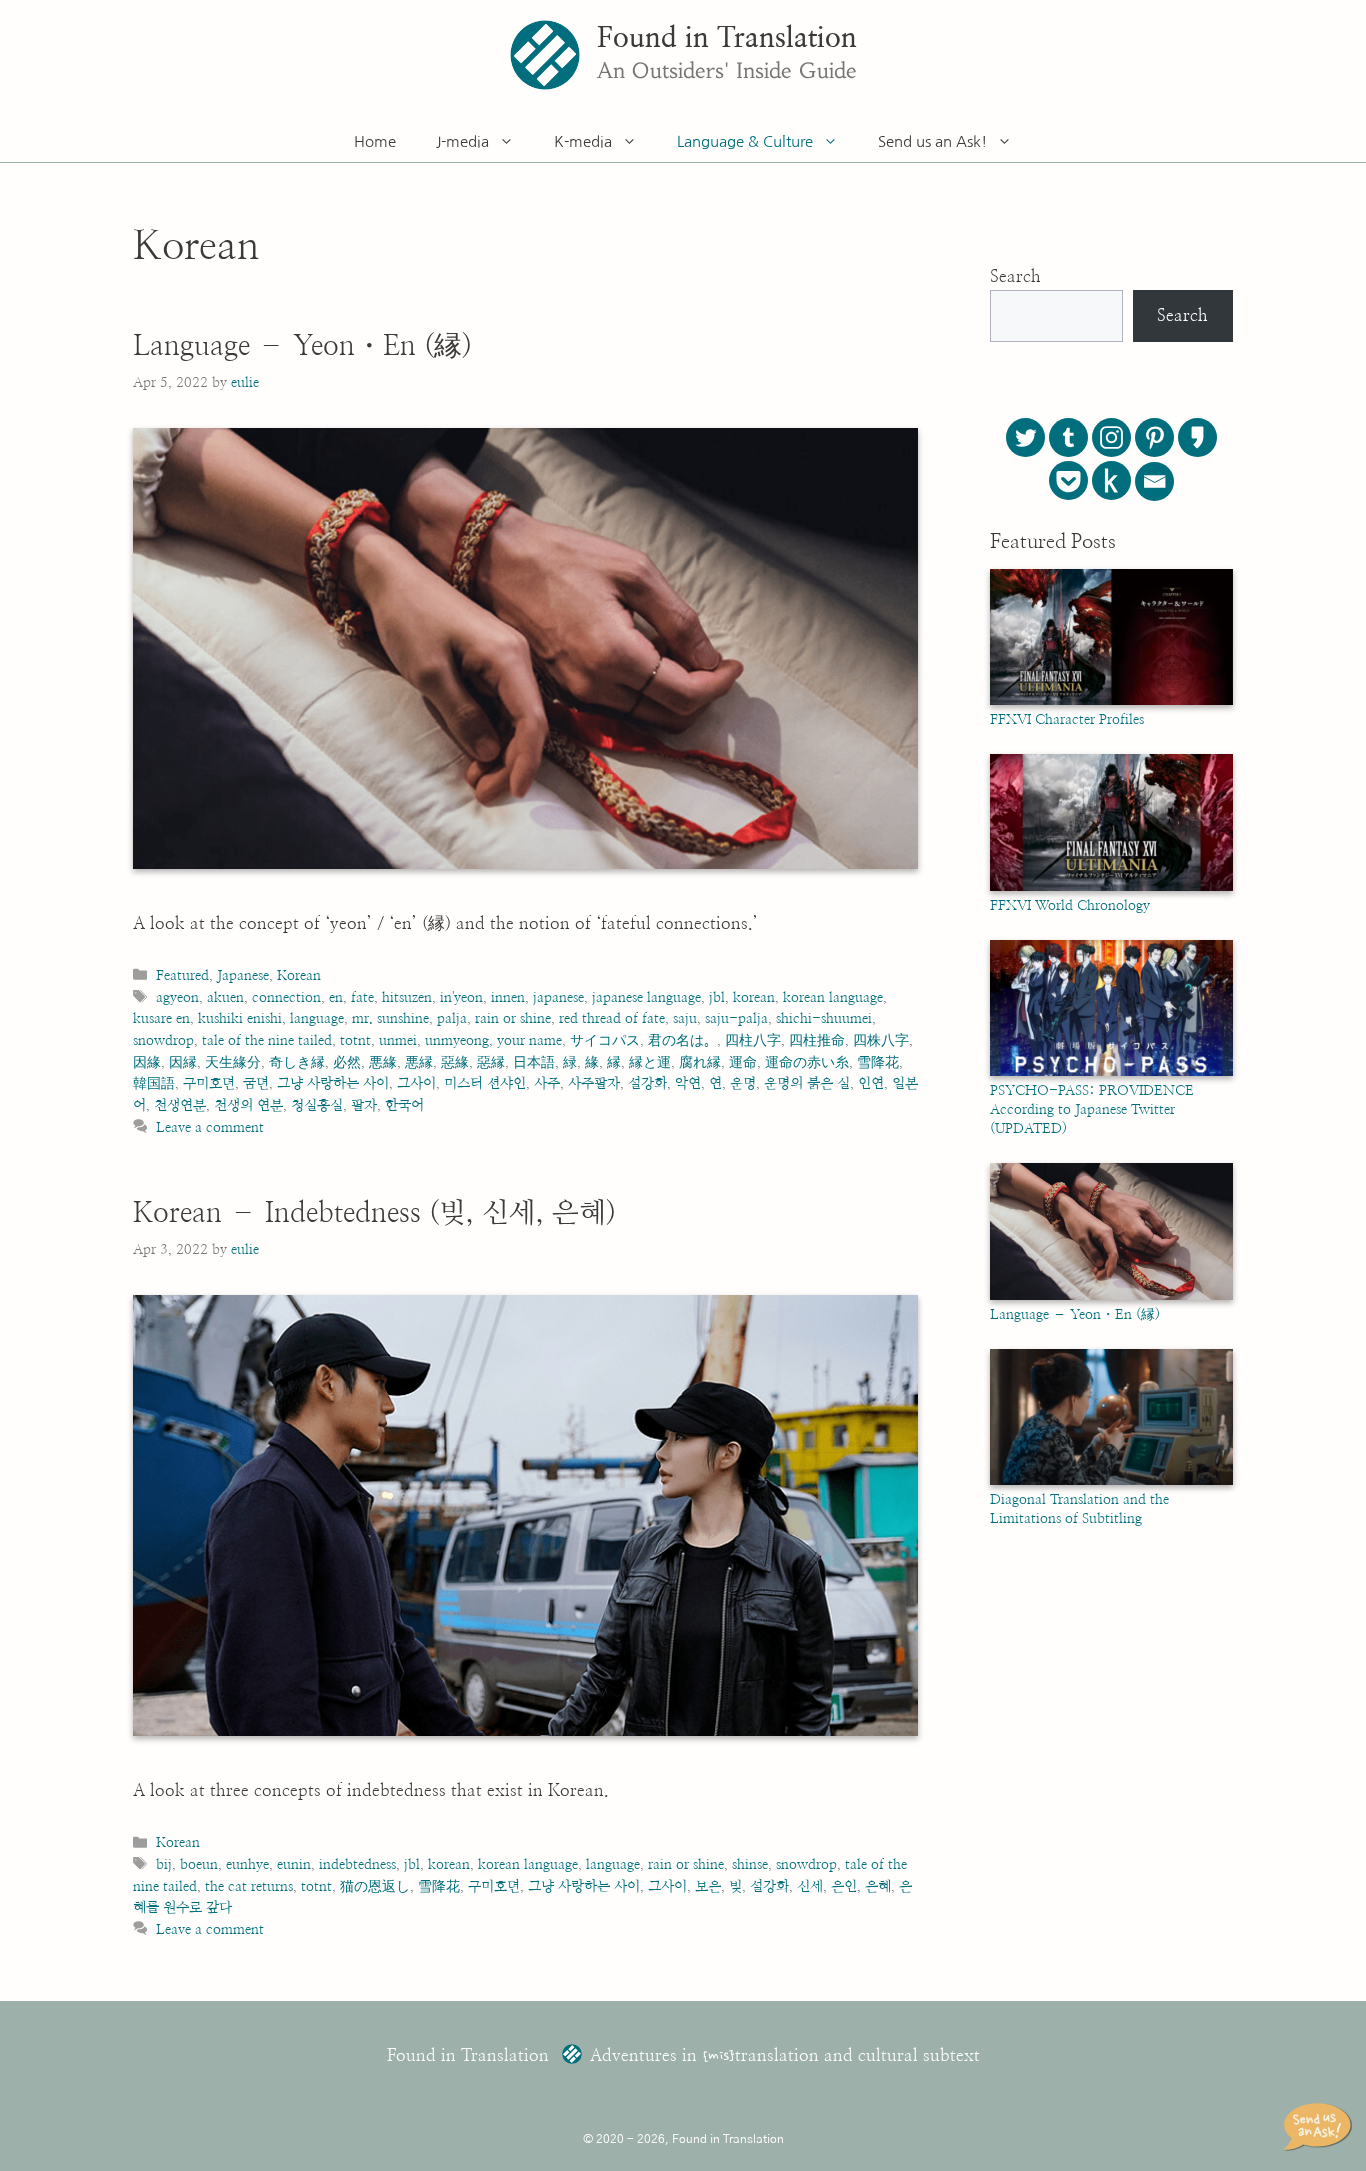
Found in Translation (727, 39)
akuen (225, 997)
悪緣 (383, 1062)
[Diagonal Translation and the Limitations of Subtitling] (1111, 1481)
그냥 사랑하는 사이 (333, 1083)
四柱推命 (817, 1040)
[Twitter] (1025, 437)
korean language (833, 997)
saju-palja (736, 1018)
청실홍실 (317, 1105)
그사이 (416, 1083)
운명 (743, 1083)
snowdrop (163, 1040)
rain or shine (513, 1018)
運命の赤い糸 (807, 1062)
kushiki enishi (240, 1018)
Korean (299, 975)
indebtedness (357, 1864)
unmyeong (457, 1040)
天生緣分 (233, 1062)
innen (508, 997)
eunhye (247, 1864)
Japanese (243, 975)
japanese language (646, 997)
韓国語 (154, 1083)
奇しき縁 (297, 1062)
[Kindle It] (1111, 480)
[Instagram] (1111, 437)
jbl (717, 997)
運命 (743, 1062)
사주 (547, 1083)
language (317, 1018)
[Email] (1154, 481)
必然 (347, 1062)
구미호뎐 (209, 1083)
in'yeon (461, 997)
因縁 (183, 1062)
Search (1015, 276)
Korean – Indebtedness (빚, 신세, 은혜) (374, 1214)
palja (452, 1018)
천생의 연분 (248, 1105)
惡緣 (455, 1062)
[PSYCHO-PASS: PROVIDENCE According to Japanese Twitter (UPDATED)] (1111, 1072)
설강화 (647, 1083)
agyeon (177, 997)
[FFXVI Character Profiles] (1111, 701)
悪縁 (419, 1062)
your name (529, 1040)
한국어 (404, 1105)
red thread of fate (612, 1018)
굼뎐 (256, 1083)
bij (164, 1864)
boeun (199, 1864)
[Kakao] (1197, 437)
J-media (462, 141)
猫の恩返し (375, 1886)
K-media (583, 141)
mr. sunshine (390, 1018)
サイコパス (605, 1040)
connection (286, 997)
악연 (688, 1083)
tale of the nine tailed (267, 1040)
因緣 (147, 1062)
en (336, 997)
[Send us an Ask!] (1321, 2127)
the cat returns (249, 1886)
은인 (844, 1886)
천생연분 (180, 1105)
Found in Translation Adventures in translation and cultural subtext (683, 2055)
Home (375, 141)
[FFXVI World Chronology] (1111, 887)
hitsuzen (407, 997)
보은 (708, 1886)
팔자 (364, 1105)
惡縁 (491, 1062)
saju (685, 1018)
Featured (182, 975)
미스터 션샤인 (485, 1083)
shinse (750, 1864)
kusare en (161, 1018)
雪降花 (878, 1062)
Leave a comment (210, 1127)
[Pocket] (1068, 480)
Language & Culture (745, 141)
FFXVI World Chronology (1070, 906)
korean (754, 997)
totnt (355, 1040)
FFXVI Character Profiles (1067, 720)
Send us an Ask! (932, 141)
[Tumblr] (1068, 437)
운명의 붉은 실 (807, 1083)
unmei (398, 1040)
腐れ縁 (700, 1062)
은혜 (878, 1886)
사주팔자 (594, 1083)
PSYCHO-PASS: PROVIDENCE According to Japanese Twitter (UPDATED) (1092, 1110)
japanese (558, 997)
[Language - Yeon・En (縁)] (1111, 1296)
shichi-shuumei (824, 1018)
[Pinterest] (1154, 437)
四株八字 (881, 1040)
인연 (871, 1083)
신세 (810, 1886)
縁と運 (650, 1062)
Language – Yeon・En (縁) (302, 347)
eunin (294, 1864)
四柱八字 (753, 1040)
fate (362, 997)
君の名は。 (682, 1040)
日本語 (534, 1062)
